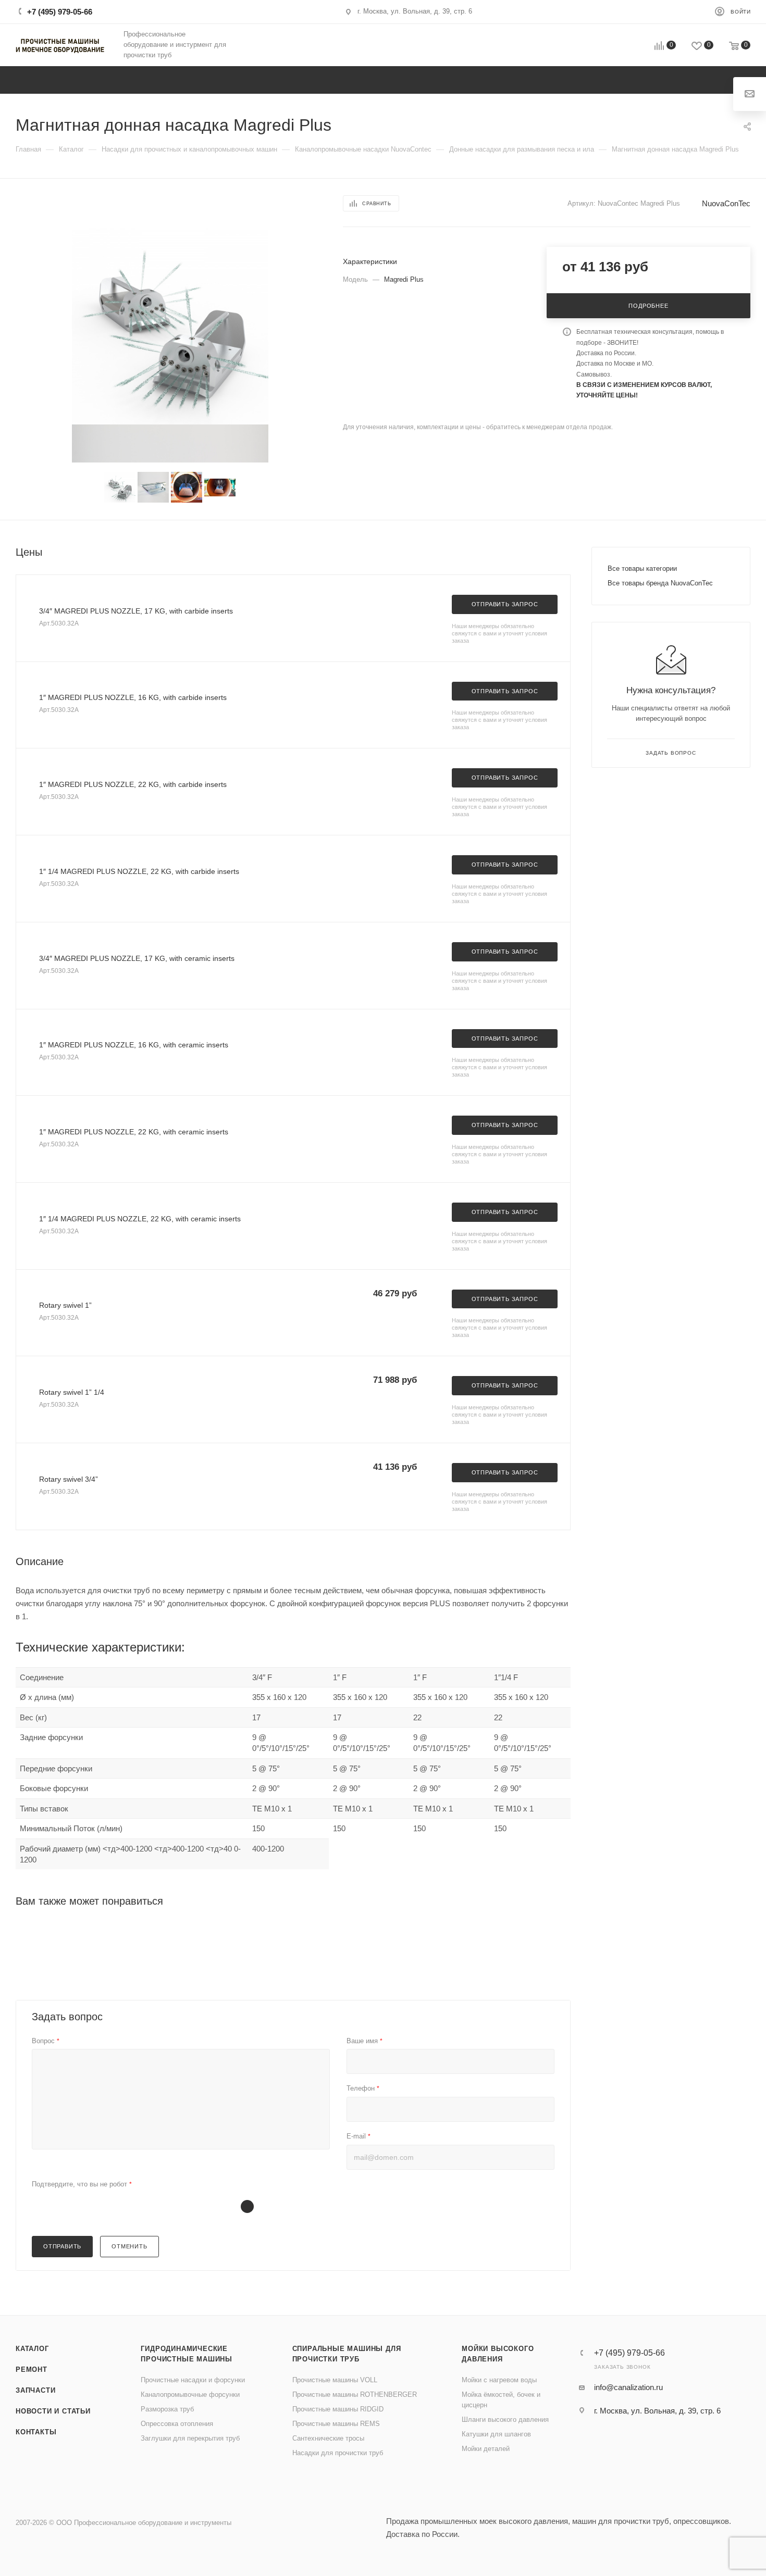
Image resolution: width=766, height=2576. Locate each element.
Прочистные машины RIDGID (338, 2409)
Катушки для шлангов (496, 2434)
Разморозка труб (167, 2409)
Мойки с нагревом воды (499, 2380)
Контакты (36, 2432)
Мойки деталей (486, 2449)
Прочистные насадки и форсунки (193, 2380)
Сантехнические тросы (328, 2438)
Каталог (32, 2349)
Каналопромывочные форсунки (190, 2394)
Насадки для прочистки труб (338, 2453)
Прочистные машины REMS (336, 2424)
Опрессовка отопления (177, 2424)
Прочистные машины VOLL (335, 2380)
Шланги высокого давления (505, 2419)
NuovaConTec (726, 203)
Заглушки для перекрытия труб (190, 2438)
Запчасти (35, 2390)
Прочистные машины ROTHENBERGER (355, 2394)
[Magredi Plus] (170, 326)
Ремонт (32, 2369)
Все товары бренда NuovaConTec (660, 583)
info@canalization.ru (628, 2387)
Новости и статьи (53, 2411)
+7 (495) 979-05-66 (60, 12)
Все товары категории (642, 568)
